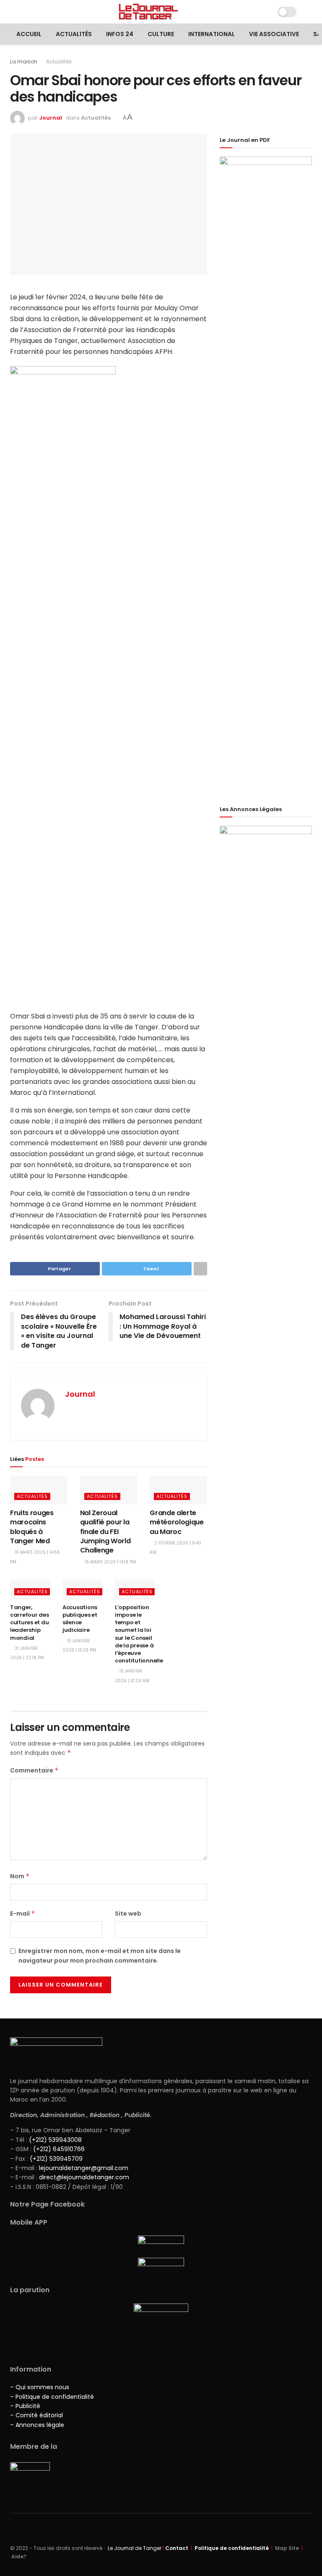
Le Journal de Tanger (135, 2548)
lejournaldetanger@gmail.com (83, 2168)
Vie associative (274, 34)
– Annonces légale (37, 2425)
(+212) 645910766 (59, 2149)
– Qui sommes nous (40, 2387)
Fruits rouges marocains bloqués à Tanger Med (32, 1527)
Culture (161, 34)
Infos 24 (120, 34)
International (212, 34)
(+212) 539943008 (55, 2140)
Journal (51, 118)
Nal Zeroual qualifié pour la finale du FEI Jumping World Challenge (105, 1532)
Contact (177, 2548)
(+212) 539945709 (56, 2159)
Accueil (29, 34)
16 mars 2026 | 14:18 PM (110, 1562)
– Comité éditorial (36, 2415)
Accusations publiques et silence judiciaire (80, 1619)
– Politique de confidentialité (52, 2397)
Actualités (74, 34)
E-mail (23, 1914)
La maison (24, 62)
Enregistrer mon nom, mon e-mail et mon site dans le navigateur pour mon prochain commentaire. (100, 1956)
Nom (20, 1876)
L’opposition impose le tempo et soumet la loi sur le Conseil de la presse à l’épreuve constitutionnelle (139, 1634)
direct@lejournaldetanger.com (84, 2177)
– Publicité (25, 2406)
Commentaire (34, 1770)
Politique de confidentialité (232, 2548)
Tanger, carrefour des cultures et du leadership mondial (30, 1623)
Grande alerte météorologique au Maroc (177, 1522)
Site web (128, 1914)
